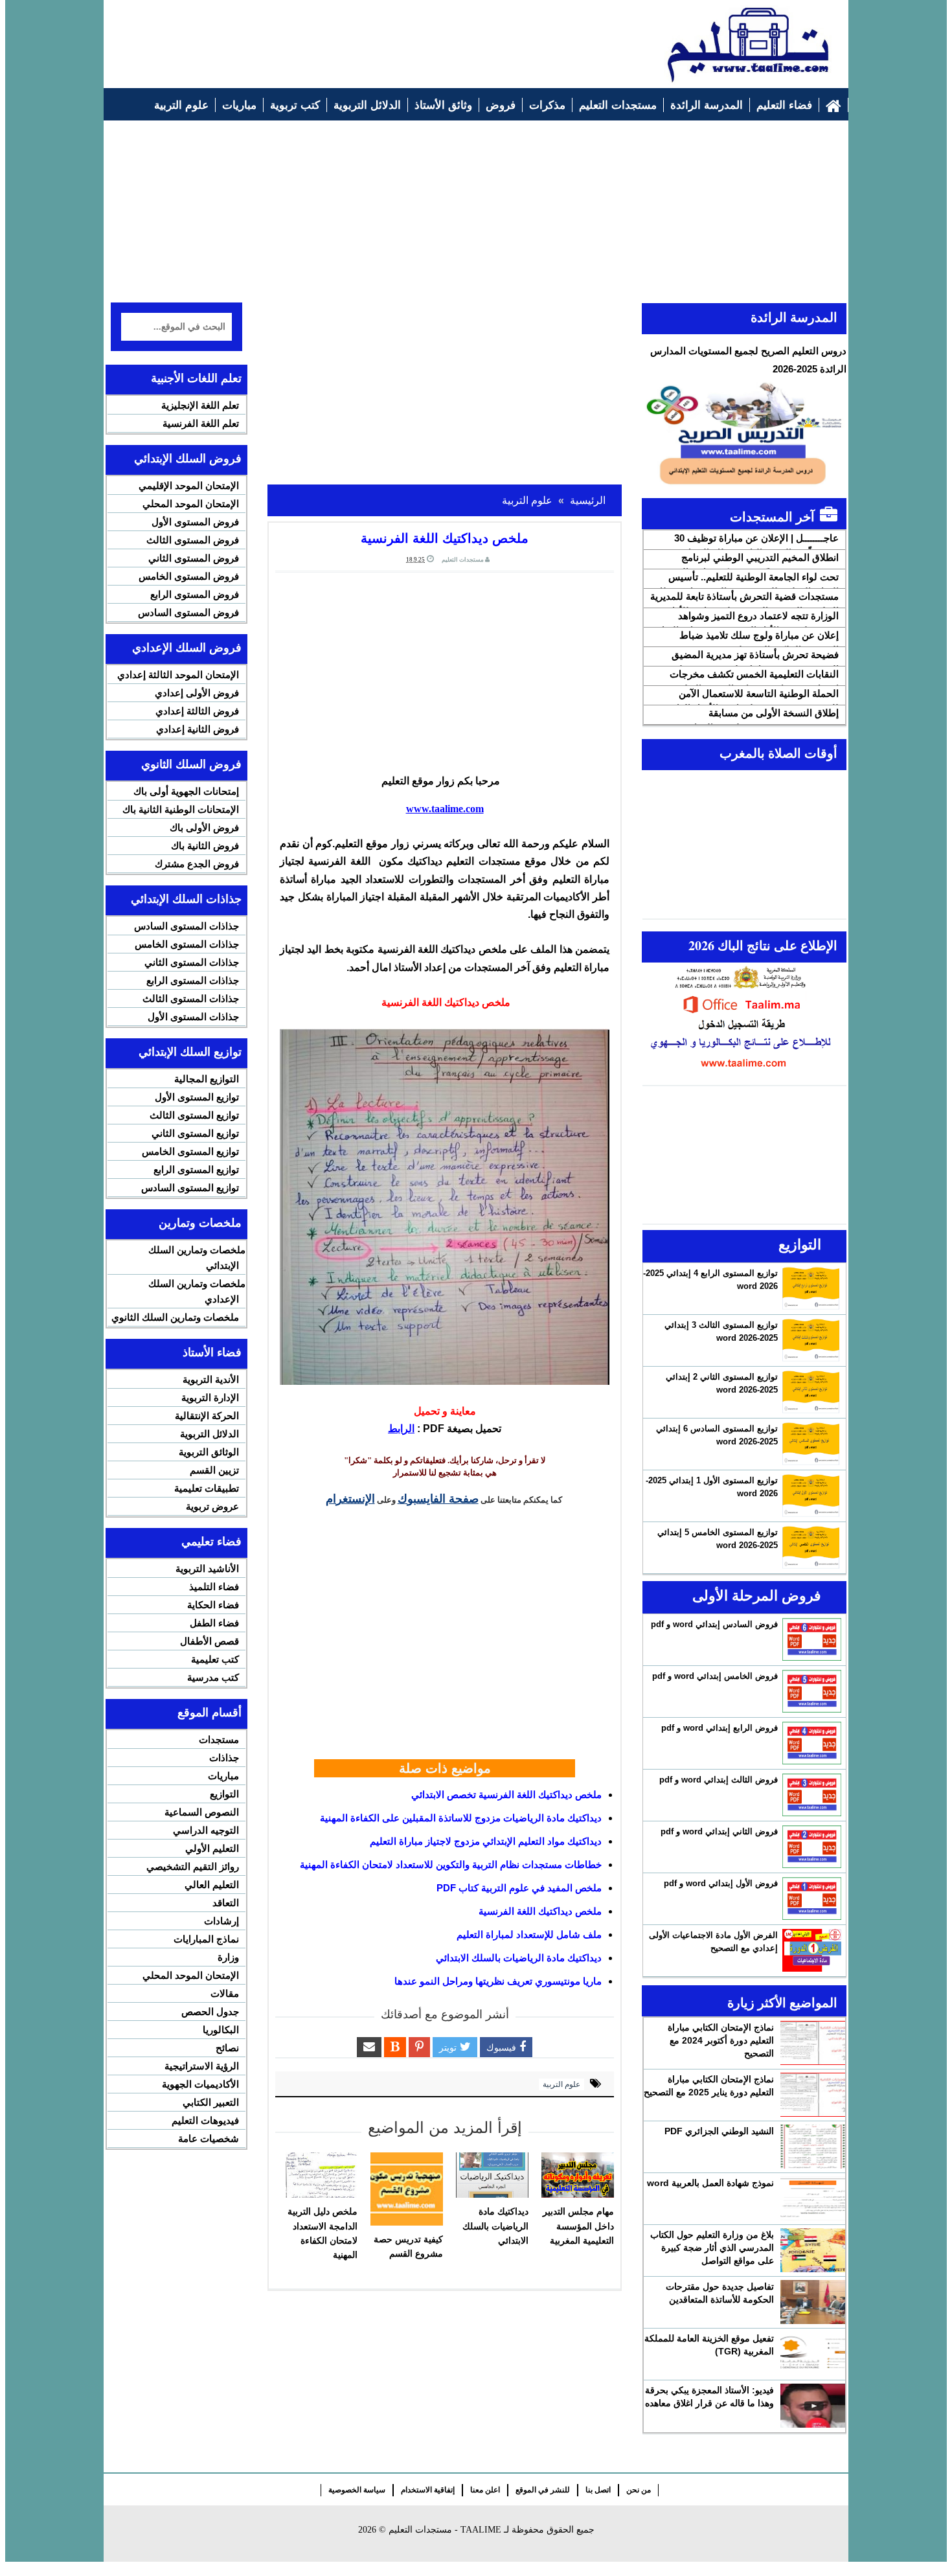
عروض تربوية (212, 1506)
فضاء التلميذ (214, 1587)
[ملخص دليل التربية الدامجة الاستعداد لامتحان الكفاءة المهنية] (321, 2175)
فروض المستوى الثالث (193, 540)
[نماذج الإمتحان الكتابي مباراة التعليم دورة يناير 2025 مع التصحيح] (813, 2095)
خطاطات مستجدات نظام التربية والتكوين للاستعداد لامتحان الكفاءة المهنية (451, 1864)
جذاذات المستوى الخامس (187, 944)
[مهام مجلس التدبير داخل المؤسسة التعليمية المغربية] (578, 2175)
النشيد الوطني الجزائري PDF (719, 2131)
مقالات (225, 1993)
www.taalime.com (445, 809)
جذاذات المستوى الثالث (191, 998)
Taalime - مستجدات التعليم (445, 2530)
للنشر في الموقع (543, 2490)
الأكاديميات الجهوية (200, 2084)
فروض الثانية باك (205, 846)
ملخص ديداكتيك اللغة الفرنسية (540, 1911)
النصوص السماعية (202, 1812)
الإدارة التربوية (210, 1397)
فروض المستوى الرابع (195, 594)
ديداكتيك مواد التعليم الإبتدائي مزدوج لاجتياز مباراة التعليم (486, 1841)
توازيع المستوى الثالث (194, 1115)
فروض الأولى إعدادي (197, 693)
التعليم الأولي (212, 1848)
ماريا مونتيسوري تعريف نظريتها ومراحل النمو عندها (498, 1981)
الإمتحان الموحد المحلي (191, 504)
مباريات (223, 1776)
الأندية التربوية (211, 1379)
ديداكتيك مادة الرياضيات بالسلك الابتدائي (519, 1958)
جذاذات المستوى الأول (193, 1017)
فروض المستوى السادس (188, 612)
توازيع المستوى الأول (197, 1097)
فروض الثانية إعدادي (198, 729)
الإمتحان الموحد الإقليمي (189, 485)
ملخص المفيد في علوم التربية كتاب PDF (519, 1888)
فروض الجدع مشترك (197, 864)
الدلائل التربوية (210, 1434)
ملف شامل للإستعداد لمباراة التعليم (529, 1934)
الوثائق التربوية (209, 1452)
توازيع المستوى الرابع (196, 1169)
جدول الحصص (210, 2012)
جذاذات (224, 1758)
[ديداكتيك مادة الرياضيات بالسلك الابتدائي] (492, 2175)
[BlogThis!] (395, 2047)
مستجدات (219, 1739)
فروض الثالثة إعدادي (197, 711)
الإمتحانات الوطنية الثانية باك (181, 809)
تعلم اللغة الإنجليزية (200, 405)
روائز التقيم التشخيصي (193, 1866)
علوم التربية (561, 2084)
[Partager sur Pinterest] (419, 2047)
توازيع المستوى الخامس (190, 1151)
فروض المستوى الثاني (194, 558)
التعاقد (226, 1903)
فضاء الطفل (214, 1623)
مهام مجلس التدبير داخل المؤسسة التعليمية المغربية (578, 2226)
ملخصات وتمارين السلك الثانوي (175, 1317)
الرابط (401, 1429)
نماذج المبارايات (206, 1939)
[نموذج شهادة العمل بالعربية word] (813, 2198)
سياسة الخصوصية (357, 2490)
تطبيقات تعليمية (207, 1488)
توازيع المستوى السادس (190, 1188)
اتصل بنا (598, 2490)
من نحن (639, 2490)
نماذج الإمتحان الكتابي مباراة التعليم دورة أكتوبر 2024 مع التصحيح (721, 2040)
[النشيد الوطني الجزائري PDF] (813, 2147)
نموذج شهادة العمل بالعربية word (710, 2183)
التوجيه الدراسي (206, 1830)
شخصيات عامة (209, 2138)
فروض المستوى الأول (195, 522)
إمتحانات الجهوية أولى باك (186, 791)
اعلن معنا (485, 2490)
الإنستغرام (350, 1498)
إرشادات (221, 1921)
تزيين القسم (214, 1470)
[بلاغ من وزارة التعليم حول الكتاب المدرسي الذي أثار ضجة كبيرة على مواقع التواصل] (813, 2250)
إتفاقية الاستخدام (428, 2490)
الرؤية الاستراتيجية (202, 2066)
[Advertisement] (347, 37)
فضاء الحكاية (213, 1605)
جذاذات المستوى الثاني (192, 962)
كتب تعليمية (215, 1659)
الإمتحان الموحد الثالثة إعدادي (178, 675)
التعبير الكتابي (211, 2102)
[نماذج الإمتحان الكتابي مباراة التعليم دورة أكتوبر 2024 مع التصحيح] (813, 2043)
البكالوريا (221, 2030)
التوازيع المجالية (207, 1079)
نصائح (227, 2048)
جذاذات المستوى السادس (187, 926)
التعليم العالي (212, 1885)
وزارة (228, 1957)
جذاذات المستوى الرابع (193, 980)
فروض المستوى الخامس (189, 576)
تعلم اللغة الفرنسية (201, 423)
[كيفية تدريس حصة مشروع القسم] (407, 2189)
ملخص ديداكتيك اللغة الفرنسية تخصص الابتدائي (506, 1795)
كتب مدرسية (213, 1677)
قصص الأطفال (210, 1641)
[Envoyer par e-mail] (369, 2047)
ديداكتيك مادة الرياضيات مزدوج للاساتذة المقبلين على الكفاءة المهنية (461, 1818)
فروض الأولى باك (204, 827)
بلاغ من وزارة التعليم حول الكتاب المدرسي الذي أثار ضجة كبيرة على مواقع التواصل (712, 2248)
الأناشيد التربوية (207, 1568)
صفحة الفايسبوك (438, 1498)
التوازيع (224, 1794)
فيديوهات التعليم (205, 2120)
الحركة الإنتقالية (207, 1416)
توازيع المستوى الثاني (195, 1133)
